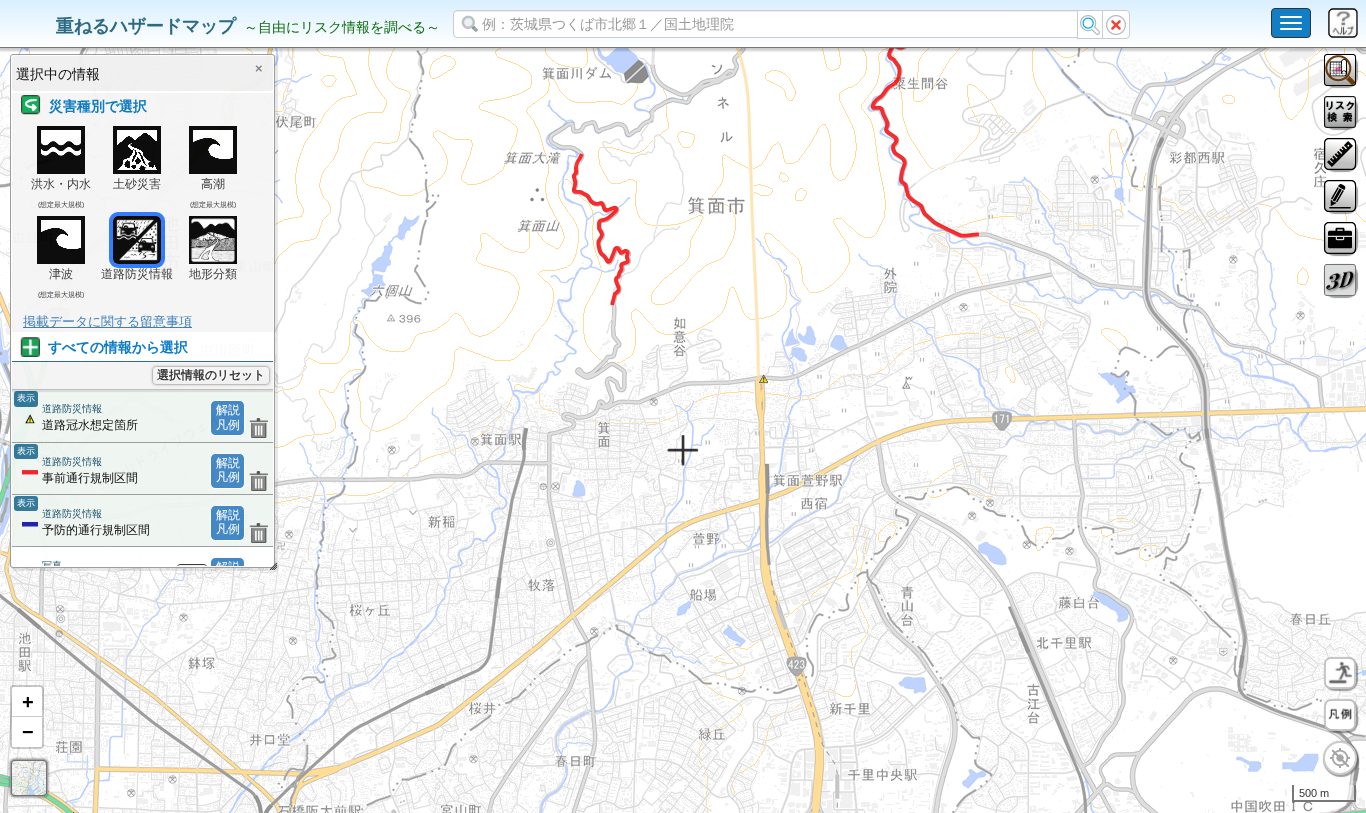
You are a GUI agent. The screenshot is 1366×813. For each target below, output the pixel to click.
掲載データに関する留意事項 (107, 321)
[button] (27, 702)
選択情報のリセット (211, 375)
